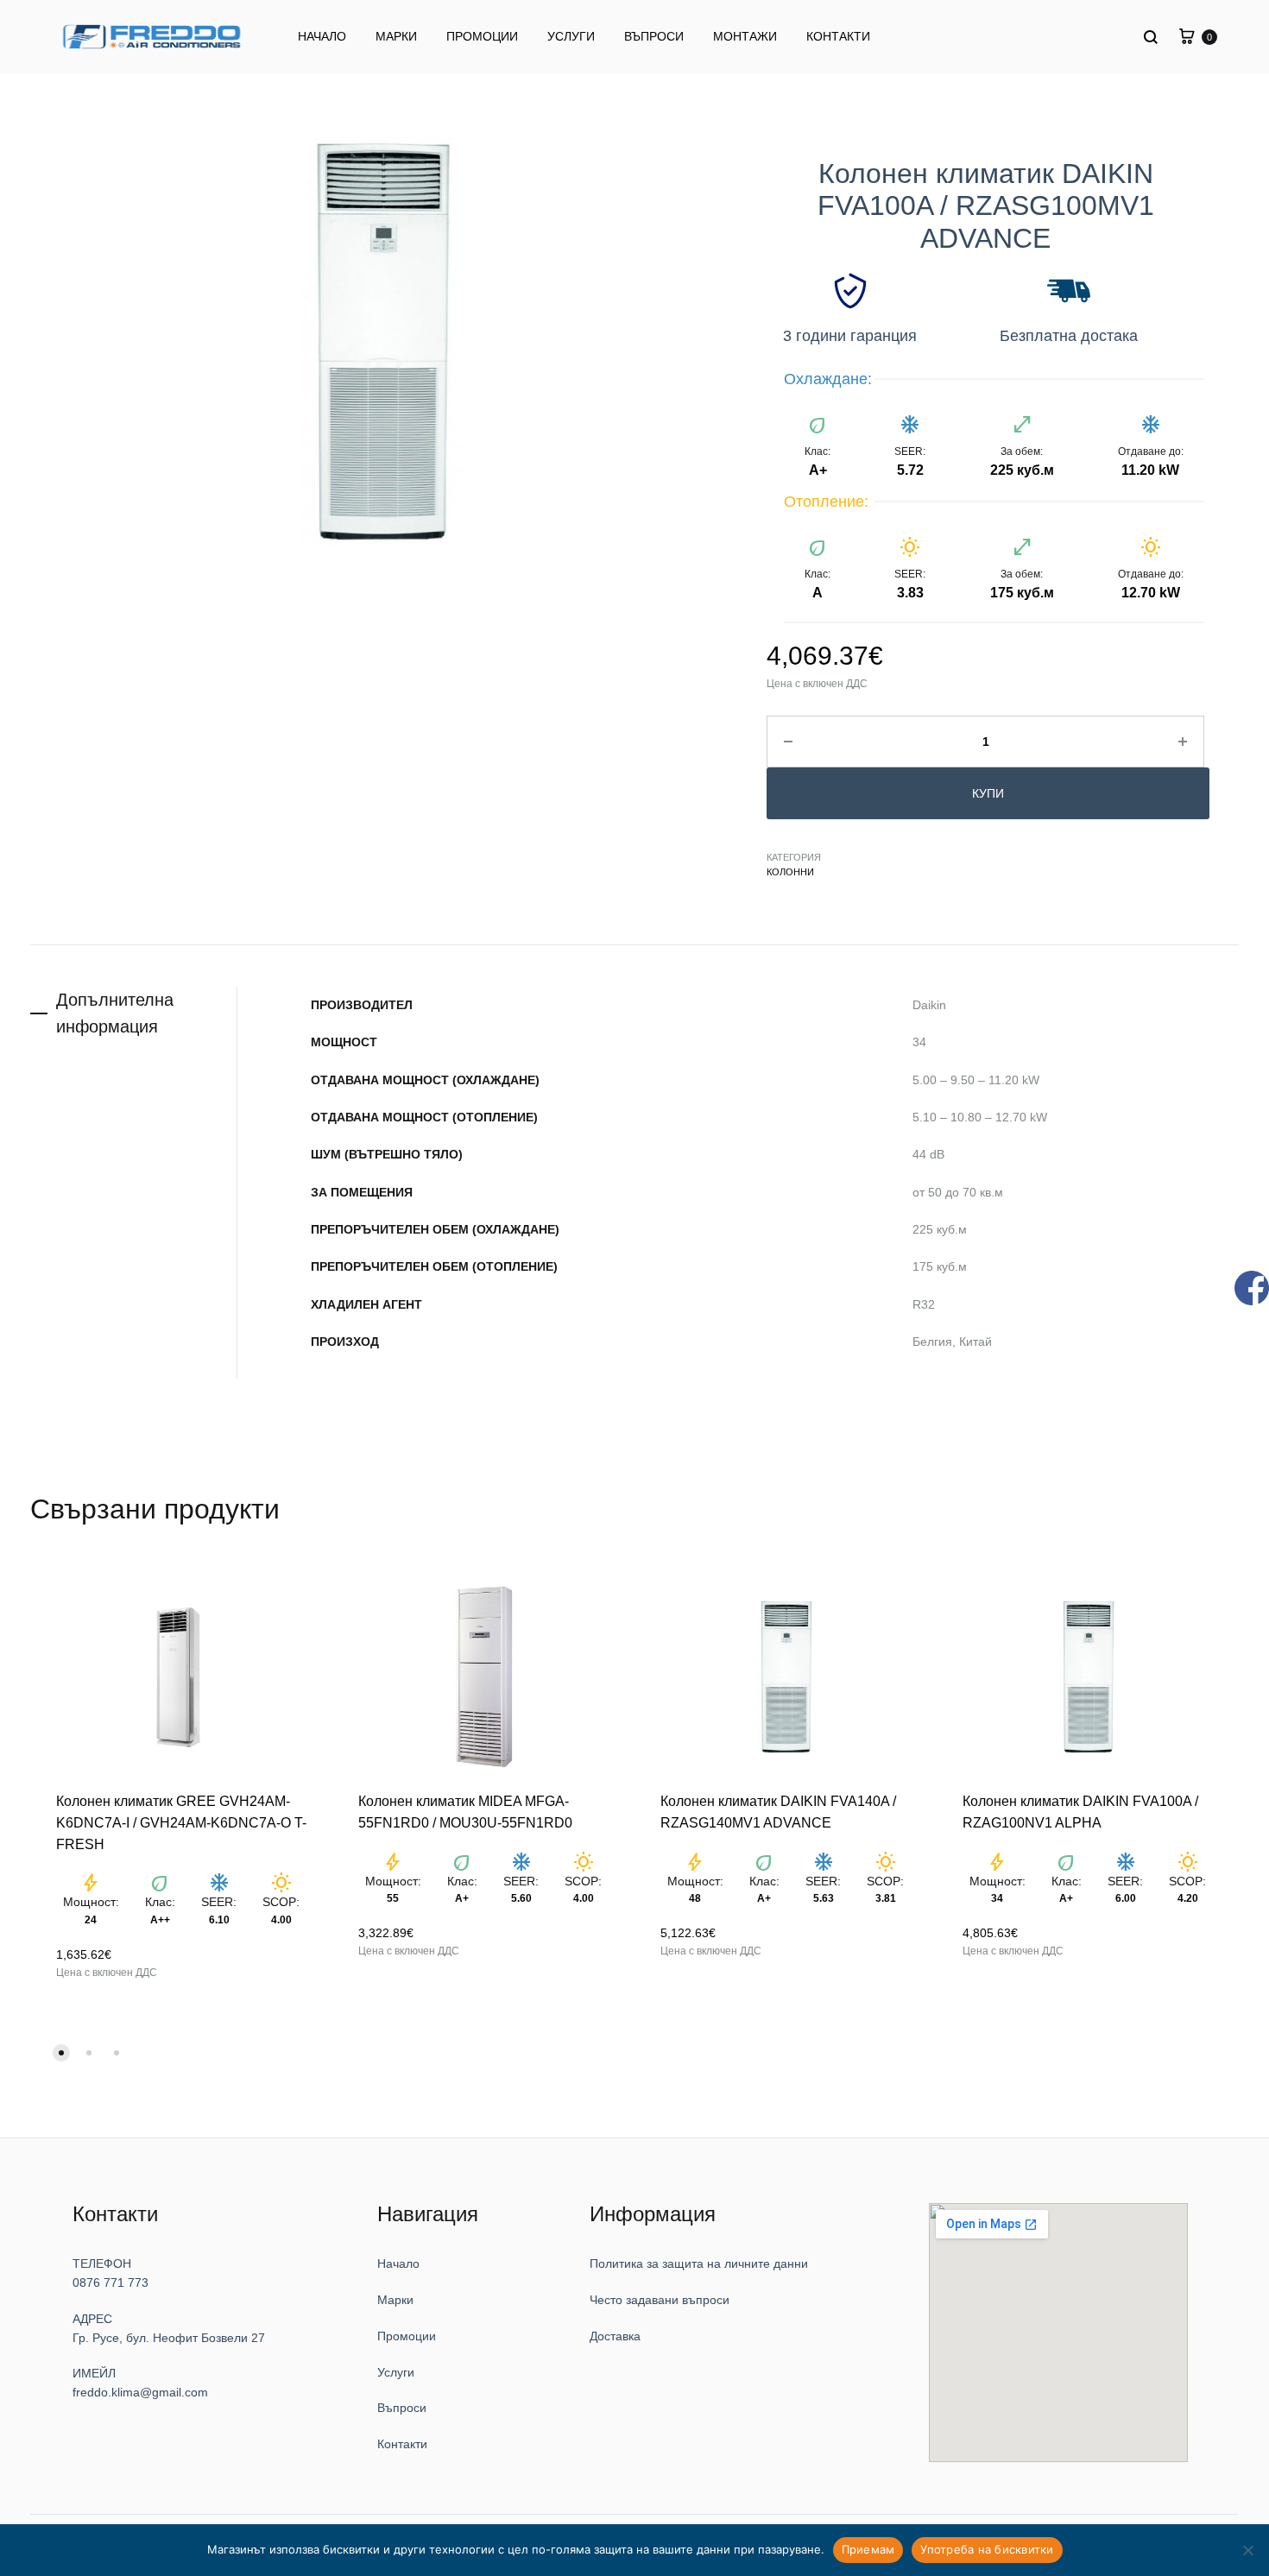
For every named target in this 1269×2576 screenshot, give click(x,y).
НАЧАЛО (322, 36)
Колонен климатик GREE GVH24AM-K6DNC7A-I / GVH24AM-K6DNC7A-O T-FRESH (181, 1803)
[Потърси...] (1152, 37)
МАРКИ (396, 36)
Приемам (868, 2549)
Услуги (412, 2334)
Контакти (418, 2406)
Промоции (420, 2298)
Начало (414, 2226)
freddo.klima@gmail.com (132, 2355)
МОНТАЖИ (745, 36)
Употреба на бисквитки (987, 2549)
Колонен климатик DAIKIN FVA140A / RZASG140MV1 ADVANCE (770, 1803)
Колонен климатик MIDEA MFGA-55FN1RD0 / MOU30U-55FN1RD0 (472, 1803)
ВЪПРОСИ (654, 36)
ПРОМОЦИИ (482, 36)
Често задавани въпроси (674, 2262)
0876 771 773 (112, 2245)
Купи (981, 793)
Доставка (641, 2298)
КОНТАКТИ (838, 36)
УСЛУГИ (571, 36)
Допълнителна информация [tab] (115, 1011)
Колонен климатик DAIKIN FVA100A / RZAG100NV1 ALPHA (1085, 1796)
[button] (61, 2014)
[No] (1247, 2550)
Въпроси (417, 2370)
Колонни (788, 871)
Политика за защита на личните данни (704, 2226)
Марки (412, 2262)
